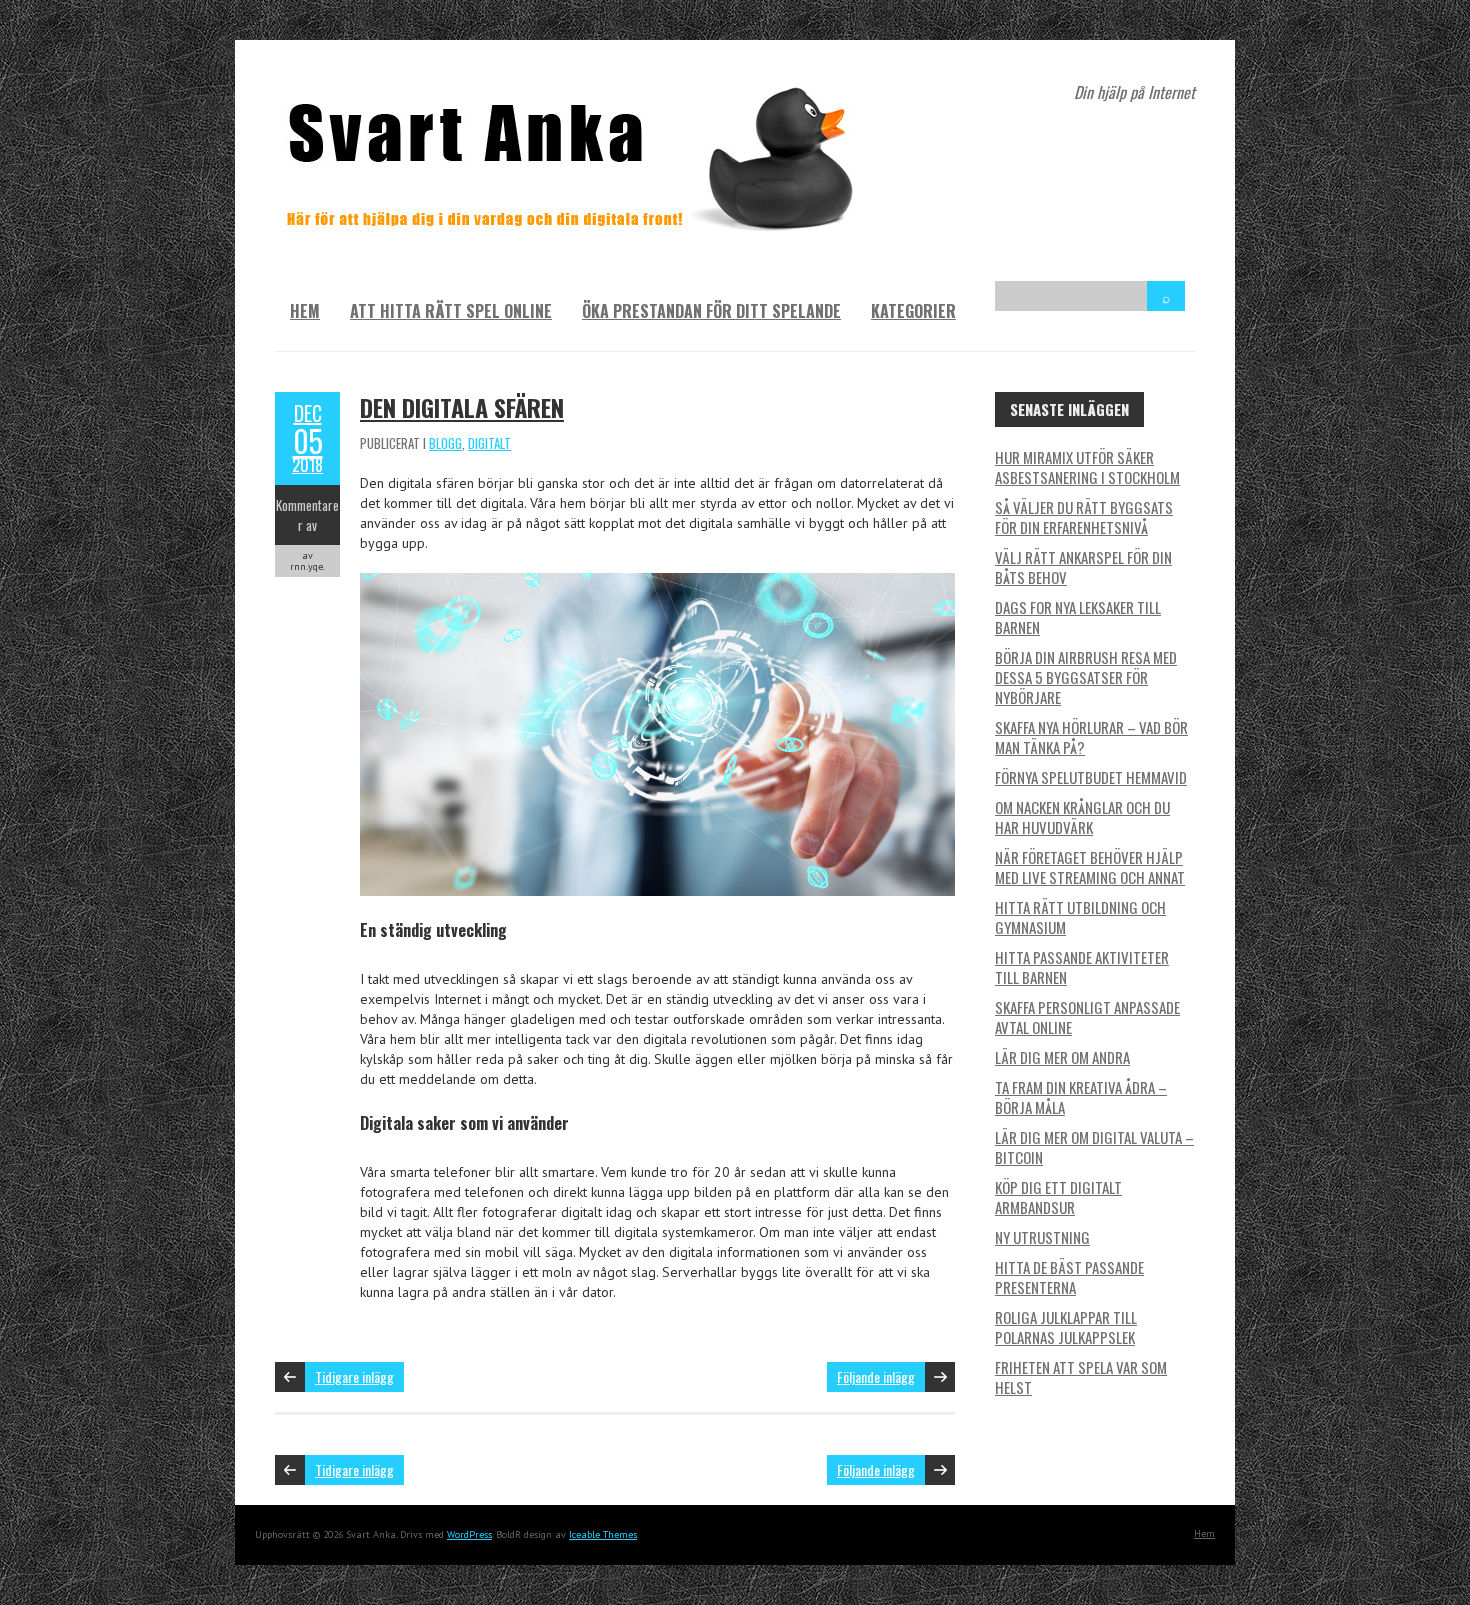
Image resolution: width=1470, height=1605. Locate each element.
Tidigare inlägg (354, 1376)
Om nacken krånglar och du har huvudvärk (1082, 817)
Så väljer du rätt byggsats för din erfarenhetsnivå (1084, 517)
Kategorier (913, 311)
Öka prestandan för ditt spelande (711, 311)
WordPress (469, 1534)
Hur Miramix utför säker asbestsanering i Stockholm (1087, 467)
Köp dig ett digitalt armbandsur (1058, 1197)
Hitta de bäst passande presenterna (1069, 1277)
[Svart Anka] (575, 90)
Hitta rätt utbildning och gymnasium (1080, 917)
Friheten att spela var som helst (1081, 1377)
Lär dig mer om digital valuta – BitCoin (1094, 1147)
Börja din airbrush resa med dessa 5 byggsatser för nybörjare (1086, 677)
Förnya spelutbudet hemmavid (1091, 777)
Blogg (445, 443)
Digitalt (489, 443)
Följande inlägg (876, 1376)
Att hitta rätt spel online (451, 311)
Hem (305, 311)
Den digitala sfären (462, 407)
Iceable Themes (603, 1534)
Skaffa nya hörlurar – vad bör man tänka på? (1091, 737)
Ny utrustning (1042, 1237)
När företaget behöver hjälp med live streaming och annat (1090, 867)
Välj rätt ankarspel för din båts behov (1083, 567)
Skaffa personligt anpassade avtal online (1087, 1017)
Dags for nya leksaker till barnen (1078, 617)
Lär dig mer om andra (1062, 1057)
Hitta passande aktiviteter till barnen (1082, 967)
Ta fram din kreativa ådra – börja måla (1081, 1097)
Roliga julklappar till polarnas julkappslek (1066, 1327)
